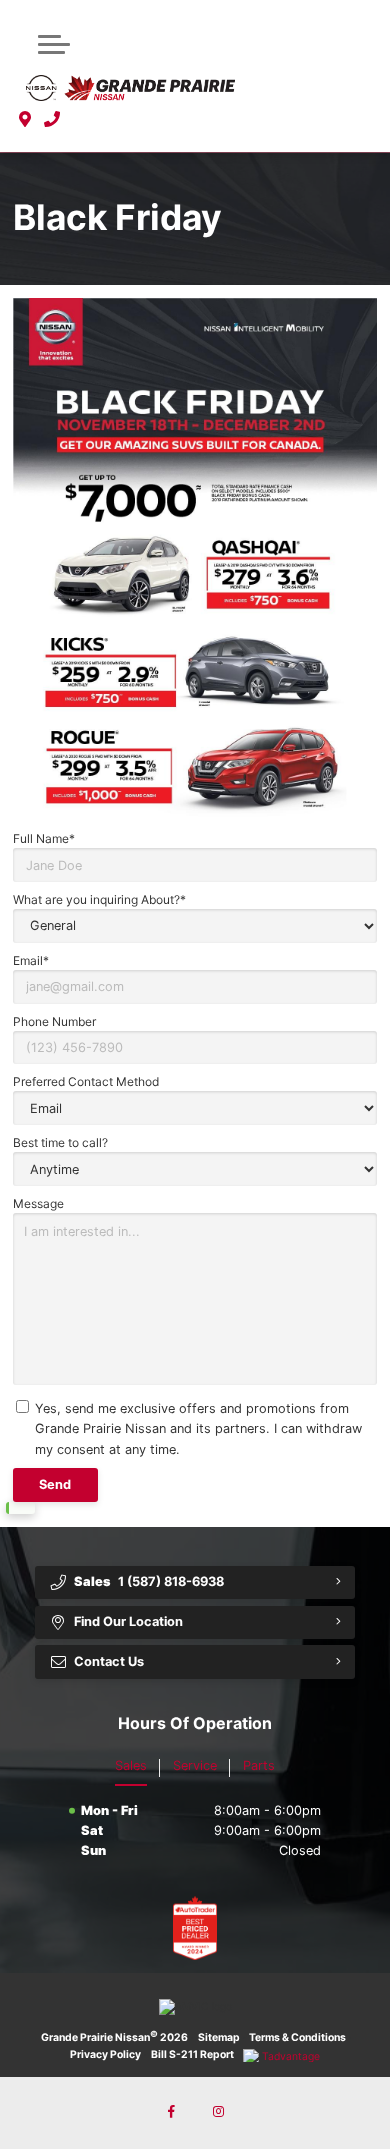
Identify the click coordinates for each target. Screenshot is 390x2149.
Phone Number (54, 1021)
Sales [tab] (131, 1765)
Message (38, 1203)
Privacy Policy (105, 2054)
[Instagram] (218, 2113)
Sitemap (219, 2037)
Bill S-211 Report (192, 2054)
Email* (31, 960)
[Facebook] (172, 2113)
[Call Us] (52, 120)
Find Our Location (128, 1621)
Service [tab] (195, 1765)
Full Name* (44, 838)
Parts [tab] (259, 1765)
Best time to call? (60, 1142)
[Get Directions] (25, 120)
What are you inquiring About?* (99, 899)
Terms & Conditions (297, 2037)
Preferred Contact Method (86, 1081)
